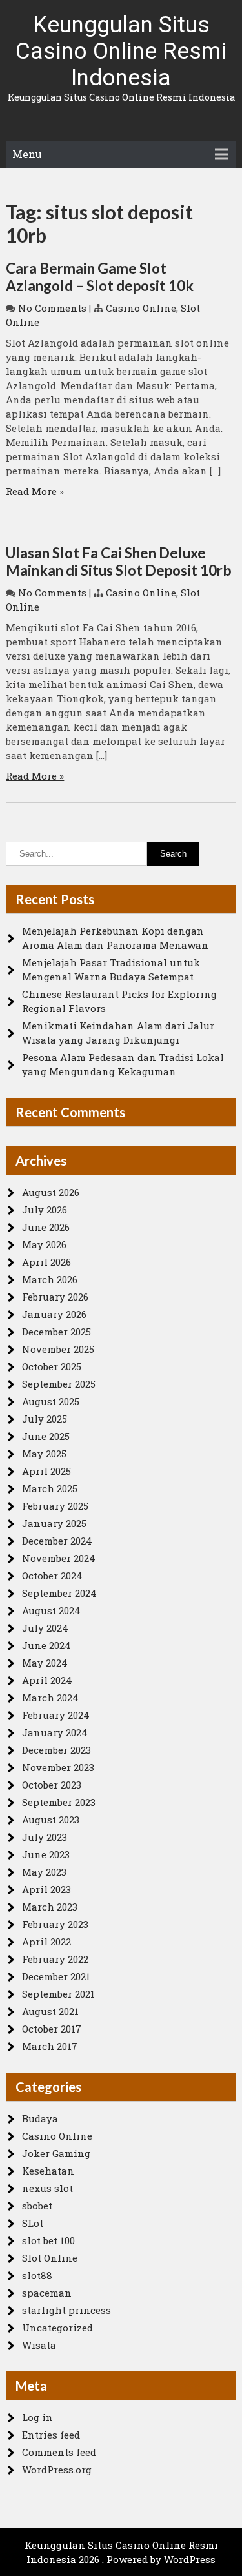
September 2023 (59, 1802)
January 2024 (55, 1732)
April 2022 (46, 1942)
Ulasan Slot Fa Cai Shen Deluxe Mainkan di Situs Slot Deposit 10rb (119, 562)
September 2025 (59, 1384)
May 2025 (44, 1454)
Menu (27, 154)
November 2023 (58, 1767)
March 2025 (50, 1488)
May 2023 (44, 1872)
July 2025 (45, 1419)
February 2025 (55, 1506)
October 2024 (52, 1576)
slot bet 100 (48, 2240)
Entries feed (51, 2435)
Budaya (40, 2118)
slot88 (37, 2275)
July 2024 (45, 1628)
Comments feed (59, 2452)
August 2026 (51, 1192)
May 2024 (45, 1663)
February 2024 (56, 1715)
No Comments (52, 308)
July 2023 (45, 1837)
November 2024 (59, 1558)
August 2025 (51, 1401)
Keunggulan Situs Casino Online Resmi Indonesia (121, 51)
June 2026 (46, 1227)
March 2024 (50, 1698)
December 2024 (57, 1541)
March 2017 (50, 2046)
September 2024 (59, 1593)
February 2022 (55, 1959)
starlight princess (66, 2310)
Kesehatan (48, 2171)
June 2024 (46, 1645)
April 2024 (47, 1680)
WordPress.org (57, 2470)
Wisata (39, 2345)
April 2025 (46, 1471)
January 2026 (54, 1314)
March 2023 (50, 1907)
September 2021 (58, 1994)
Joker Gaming (56, 2153)
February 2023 (55, 1924)
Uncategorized (57, 2328)
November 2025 (58, 1349)
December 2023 (56, 1750)
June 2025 (46, 1436)
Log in (37, 2417)
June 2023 (46, 1854)
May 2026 (44, 1244)
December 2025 (56, 1332)
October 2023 (52, 1785)
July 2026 (45, 1210)
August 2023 (51, 1820)
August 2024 (51, 1610)
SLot (33, 2223)
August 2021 (50, 2011)
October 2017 (52, 2029)
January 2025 (54, 1523)
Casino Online (141, 308)
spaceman (47, 2293)
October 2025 (52, 1366)
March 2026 (50, 1279)
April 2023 (46, 1889)
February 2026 (55, 1297)
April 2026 (46, 1262)
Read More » (35, 491)
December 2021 (56, 1976)
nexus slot (47, 2188)
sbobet (37, 2206)
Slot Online (50, 2258)
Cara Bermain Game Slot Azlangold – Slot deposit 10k (100, 277)
